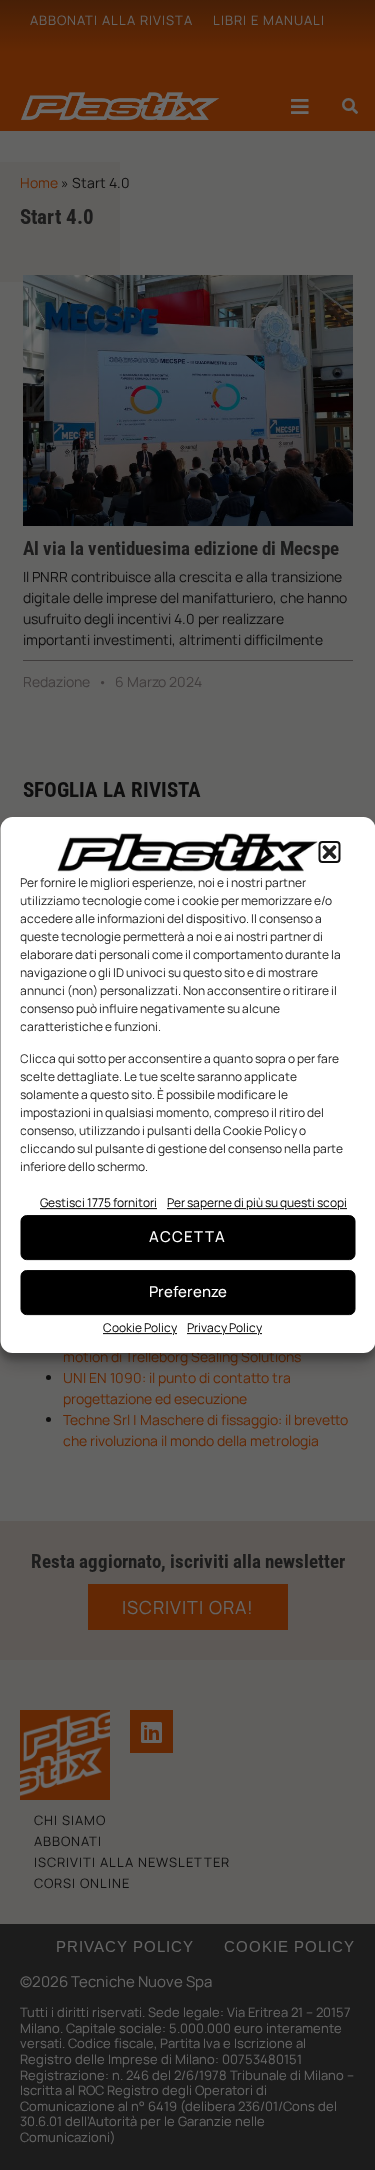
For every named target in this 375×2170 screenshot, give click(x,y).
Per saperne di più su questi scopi (257, 1202)
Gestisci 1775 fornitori (98, 1202)
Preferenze (188, 1291)
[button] (329, 852)
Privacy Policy (224, 1327)
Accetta (187, 1236)
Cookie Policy (140, 1327)
